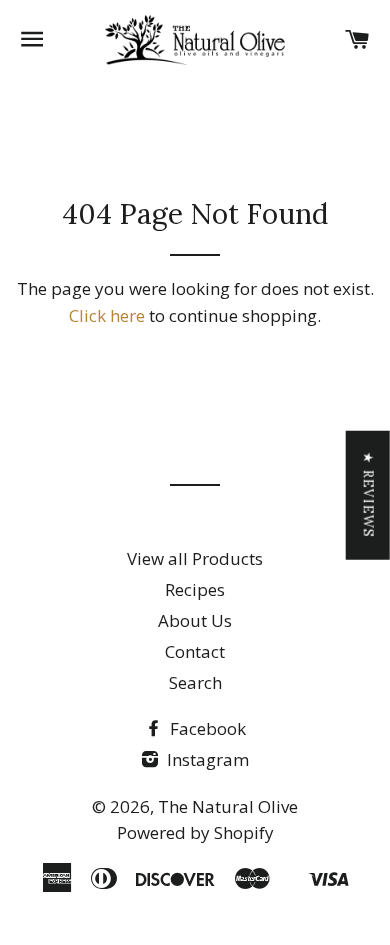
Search (195, 682)
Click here (107, 315)
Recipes (195, 589)
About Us (195, 620)
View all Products (195, 558)
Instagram (206, 759)
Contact (195, 651)
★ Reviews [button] (368, 494)
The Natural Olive (228, 806)
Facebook (206, 728)
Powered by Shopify (195, 832)
